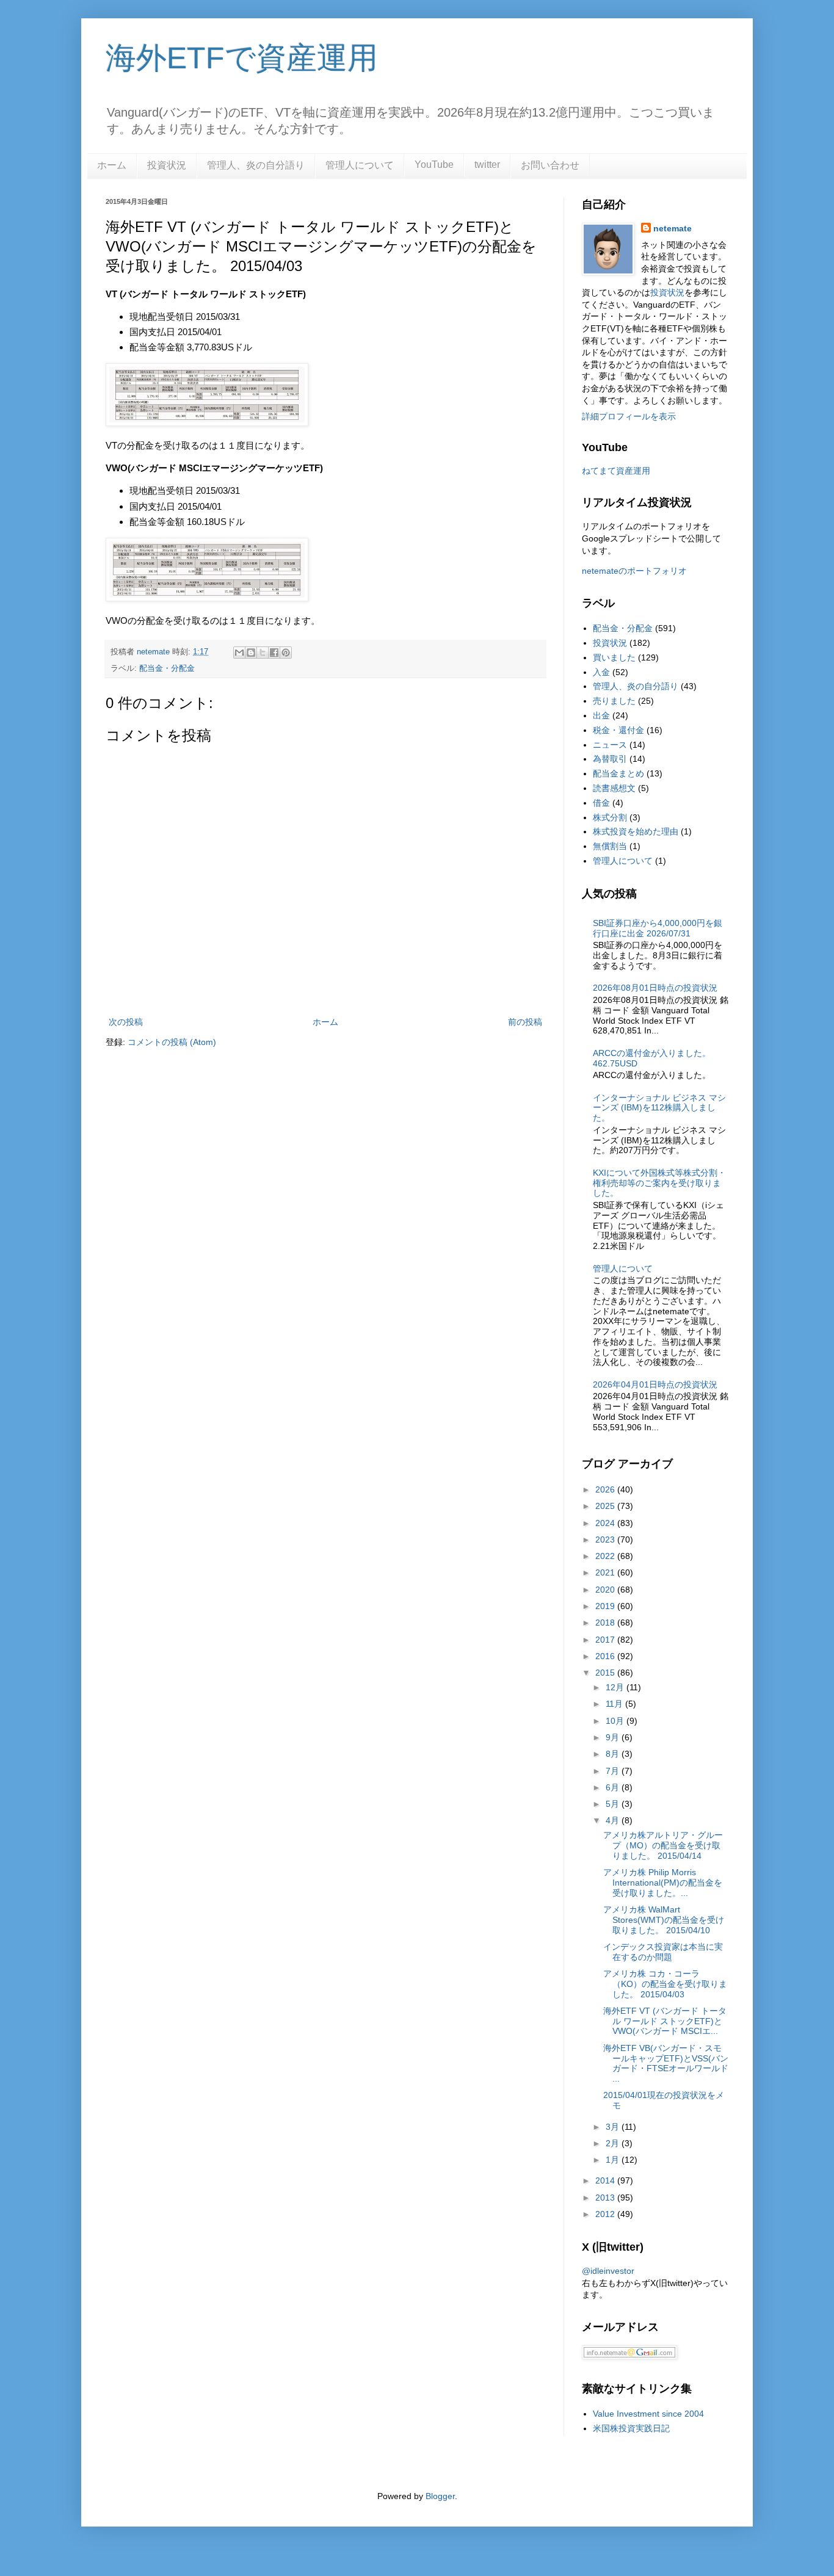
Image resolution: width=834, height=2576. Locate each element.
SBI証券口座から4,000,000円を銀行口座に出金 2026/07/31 (658, 928)
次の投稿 (126, 1022)
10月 (616, 1721)
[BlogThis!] (251, 653)
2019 (606, 1606)
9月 (614, 1737)
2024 (606, 1523)
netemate (673, 228)
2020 (606, 1590)
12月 (616, 1687)
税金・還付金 (618, 730)
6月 (614, 1787)
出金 (601, 715)
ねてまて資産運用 (616, 471)
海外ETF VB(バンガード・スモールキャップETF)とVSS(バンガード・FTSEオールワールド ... (666, 2063)
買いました (614, 657)
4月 (614, 1820)
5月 (614, 1804)
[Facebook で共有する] (274, 653)
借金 (601, 803)
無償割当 (610, 846)
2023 (606, 1539)
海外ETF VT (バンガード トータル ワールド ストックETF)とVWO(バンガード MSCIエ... (665, 2021)
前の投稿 (525, 1022)
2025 (606, 1506)
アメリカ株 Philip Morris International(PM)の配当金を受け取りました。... (663, 1883)
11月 (615, 1704)
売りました (614, 701)
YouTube (434, 165)
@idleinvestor (608, 2271)
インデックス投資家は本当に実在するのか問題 (663, 1952)
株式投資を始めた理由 (636, 831)
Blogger (440, 2496)
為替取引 (610, 759)
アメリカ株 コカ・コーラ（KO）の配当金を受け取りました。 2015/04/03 (665, 1984)
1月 (614, 2160)
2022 (606, 1556)
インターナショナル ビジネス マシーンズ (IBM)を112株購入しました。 (659, 1108)
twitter (487, 165)
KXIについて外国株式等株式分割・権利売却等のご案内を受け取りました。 (659, 1183)
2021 (606, 1572)
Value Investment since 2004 (648, 2414)
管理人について (360, 165)
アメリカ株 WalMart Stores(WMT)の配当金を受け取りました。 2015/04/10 (664, 1920)
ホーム (112, 165)
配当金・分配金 (167, 668)
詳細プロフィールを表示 (629, 416)
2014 (606, 2180)
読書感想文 (614, 788)
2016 (606, 1656)
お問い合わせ (550, 165)
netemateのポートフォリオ (634, 571)
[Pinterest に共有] (286, 653)
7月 (614, 1771)
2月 (614, 2143)
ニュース (610, 745)
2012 (606, 2214)
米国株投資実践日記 (631, 2428)
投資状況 (167, 165)
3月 (614, 2127)
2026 (606, 1489)
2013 (606, 2198)
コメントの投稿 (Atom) (172, 1042)
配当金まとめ (618, 773)
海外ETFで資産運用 (242, 58)
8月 (614, 1754)
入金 (601, 672)
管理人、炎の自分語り (256, 165)
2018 (606, 1623)
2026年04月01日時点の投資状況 (655, 1384)
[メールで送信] (239, 653)
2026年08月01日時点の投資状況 (655, 988)
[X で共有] (263, 653)
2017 (606, 1640)
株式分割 (610, 817)
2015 (606, 1673)
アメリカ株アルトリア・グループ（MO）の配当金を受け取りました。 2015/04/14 (663, 1845)
